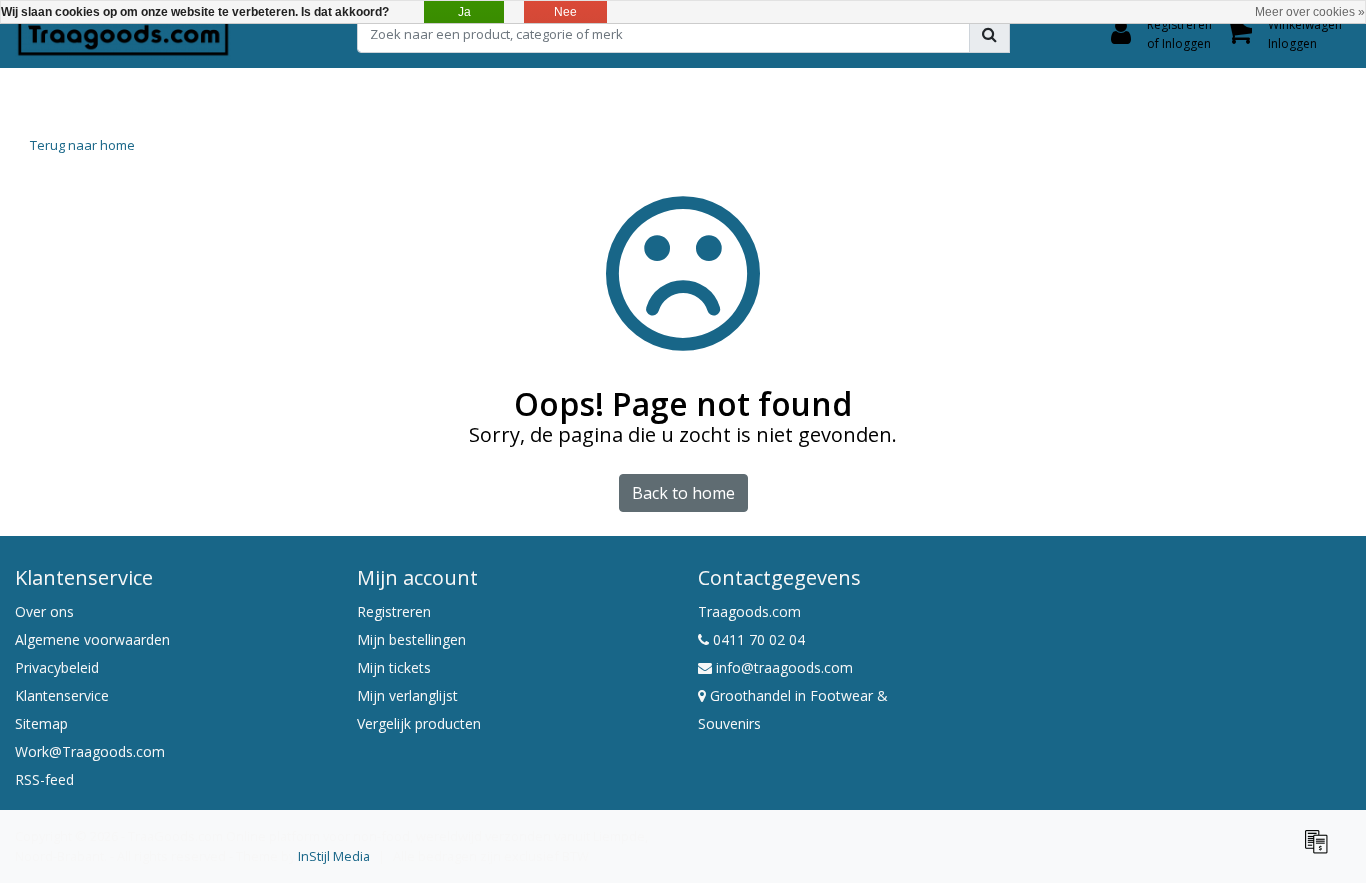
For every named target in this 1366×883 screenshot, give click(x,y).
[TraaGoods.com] (123, 34)
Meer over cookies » (1310, 12)
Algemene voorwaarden (92, 639)
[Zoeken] (989, 34)
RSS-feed (44, 779)
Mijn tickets (394, 667)
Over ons (44, 611)
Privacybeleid (57, 667)
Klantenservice (62, 695)
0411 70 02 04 (757, 639)
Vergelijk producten (419, 723)
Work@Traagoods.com (90, 751)
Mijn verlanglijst (407, 695)
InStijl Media (334, 856)
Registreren (394, 611)
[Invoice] (1321, 850)
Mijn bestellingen (411, 639)
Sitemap (41, 723)
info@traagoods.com (784, 667)
